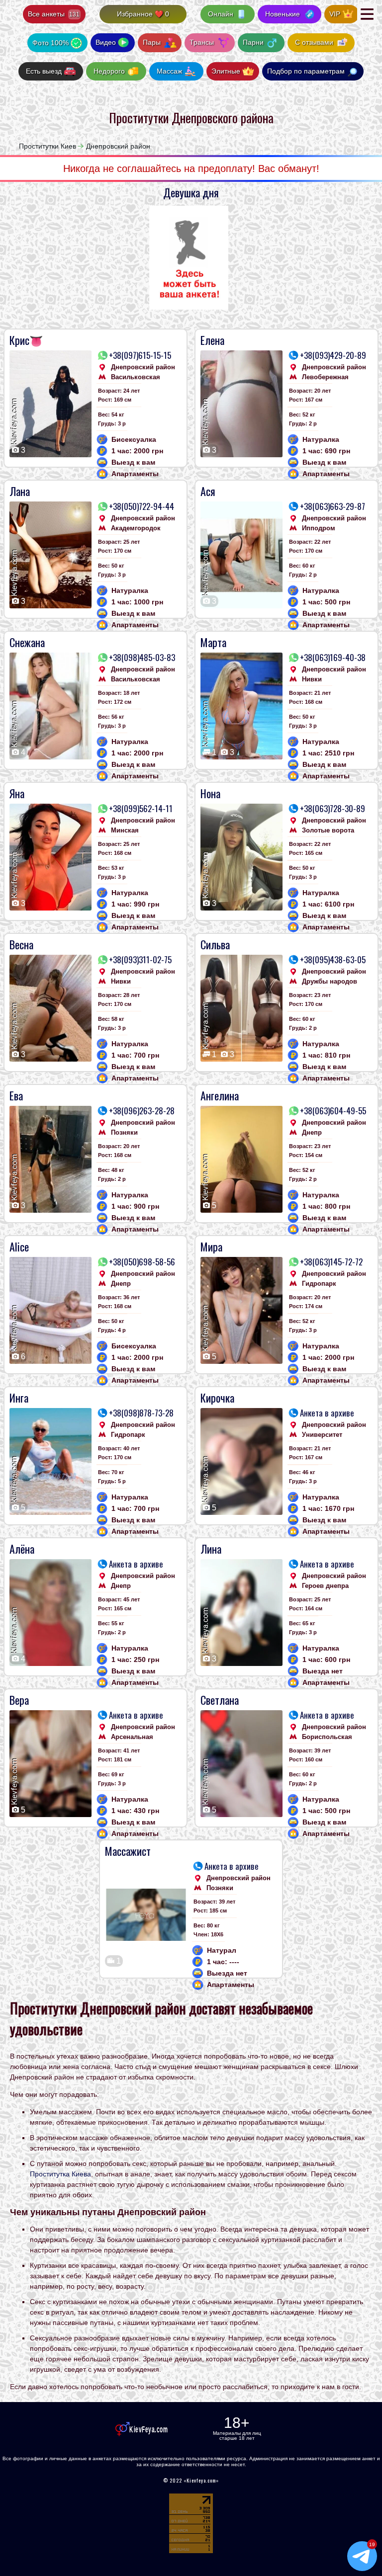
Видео (106, 42)
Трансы (203, 42)
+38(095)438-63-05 (333, 960)
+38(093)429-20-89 (333, 355)
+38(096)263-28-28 (142, 1111)
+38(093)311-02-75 (140, 960)
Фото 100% (50, 43)
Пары (153, 42)
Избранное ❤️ (143, 14)
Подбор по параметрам (306, 71)
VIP (335, 14)
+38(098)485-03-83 (142, 658)
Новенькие (283, 14)
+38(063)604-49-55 (333, 1111)
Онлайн (221, 14)
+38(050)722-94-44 (142, 506)
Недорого (109, 71)
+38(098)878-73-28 (141, 1413)
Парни (254, 42)
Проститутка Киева (60, 2174)
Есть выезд (44, 71)
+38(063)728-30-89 (333, 809)
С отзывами (314, 42)
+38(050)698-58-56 (142, 1262)
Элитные (226, 71)
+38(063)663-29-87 (333, 506)
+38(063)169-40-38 (333, 658)
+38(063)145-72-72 (331, 1262)
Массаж (169, 71)
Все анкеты (54, 14)
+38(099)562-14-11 (141, 809)
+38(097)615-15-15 (140, 355)
